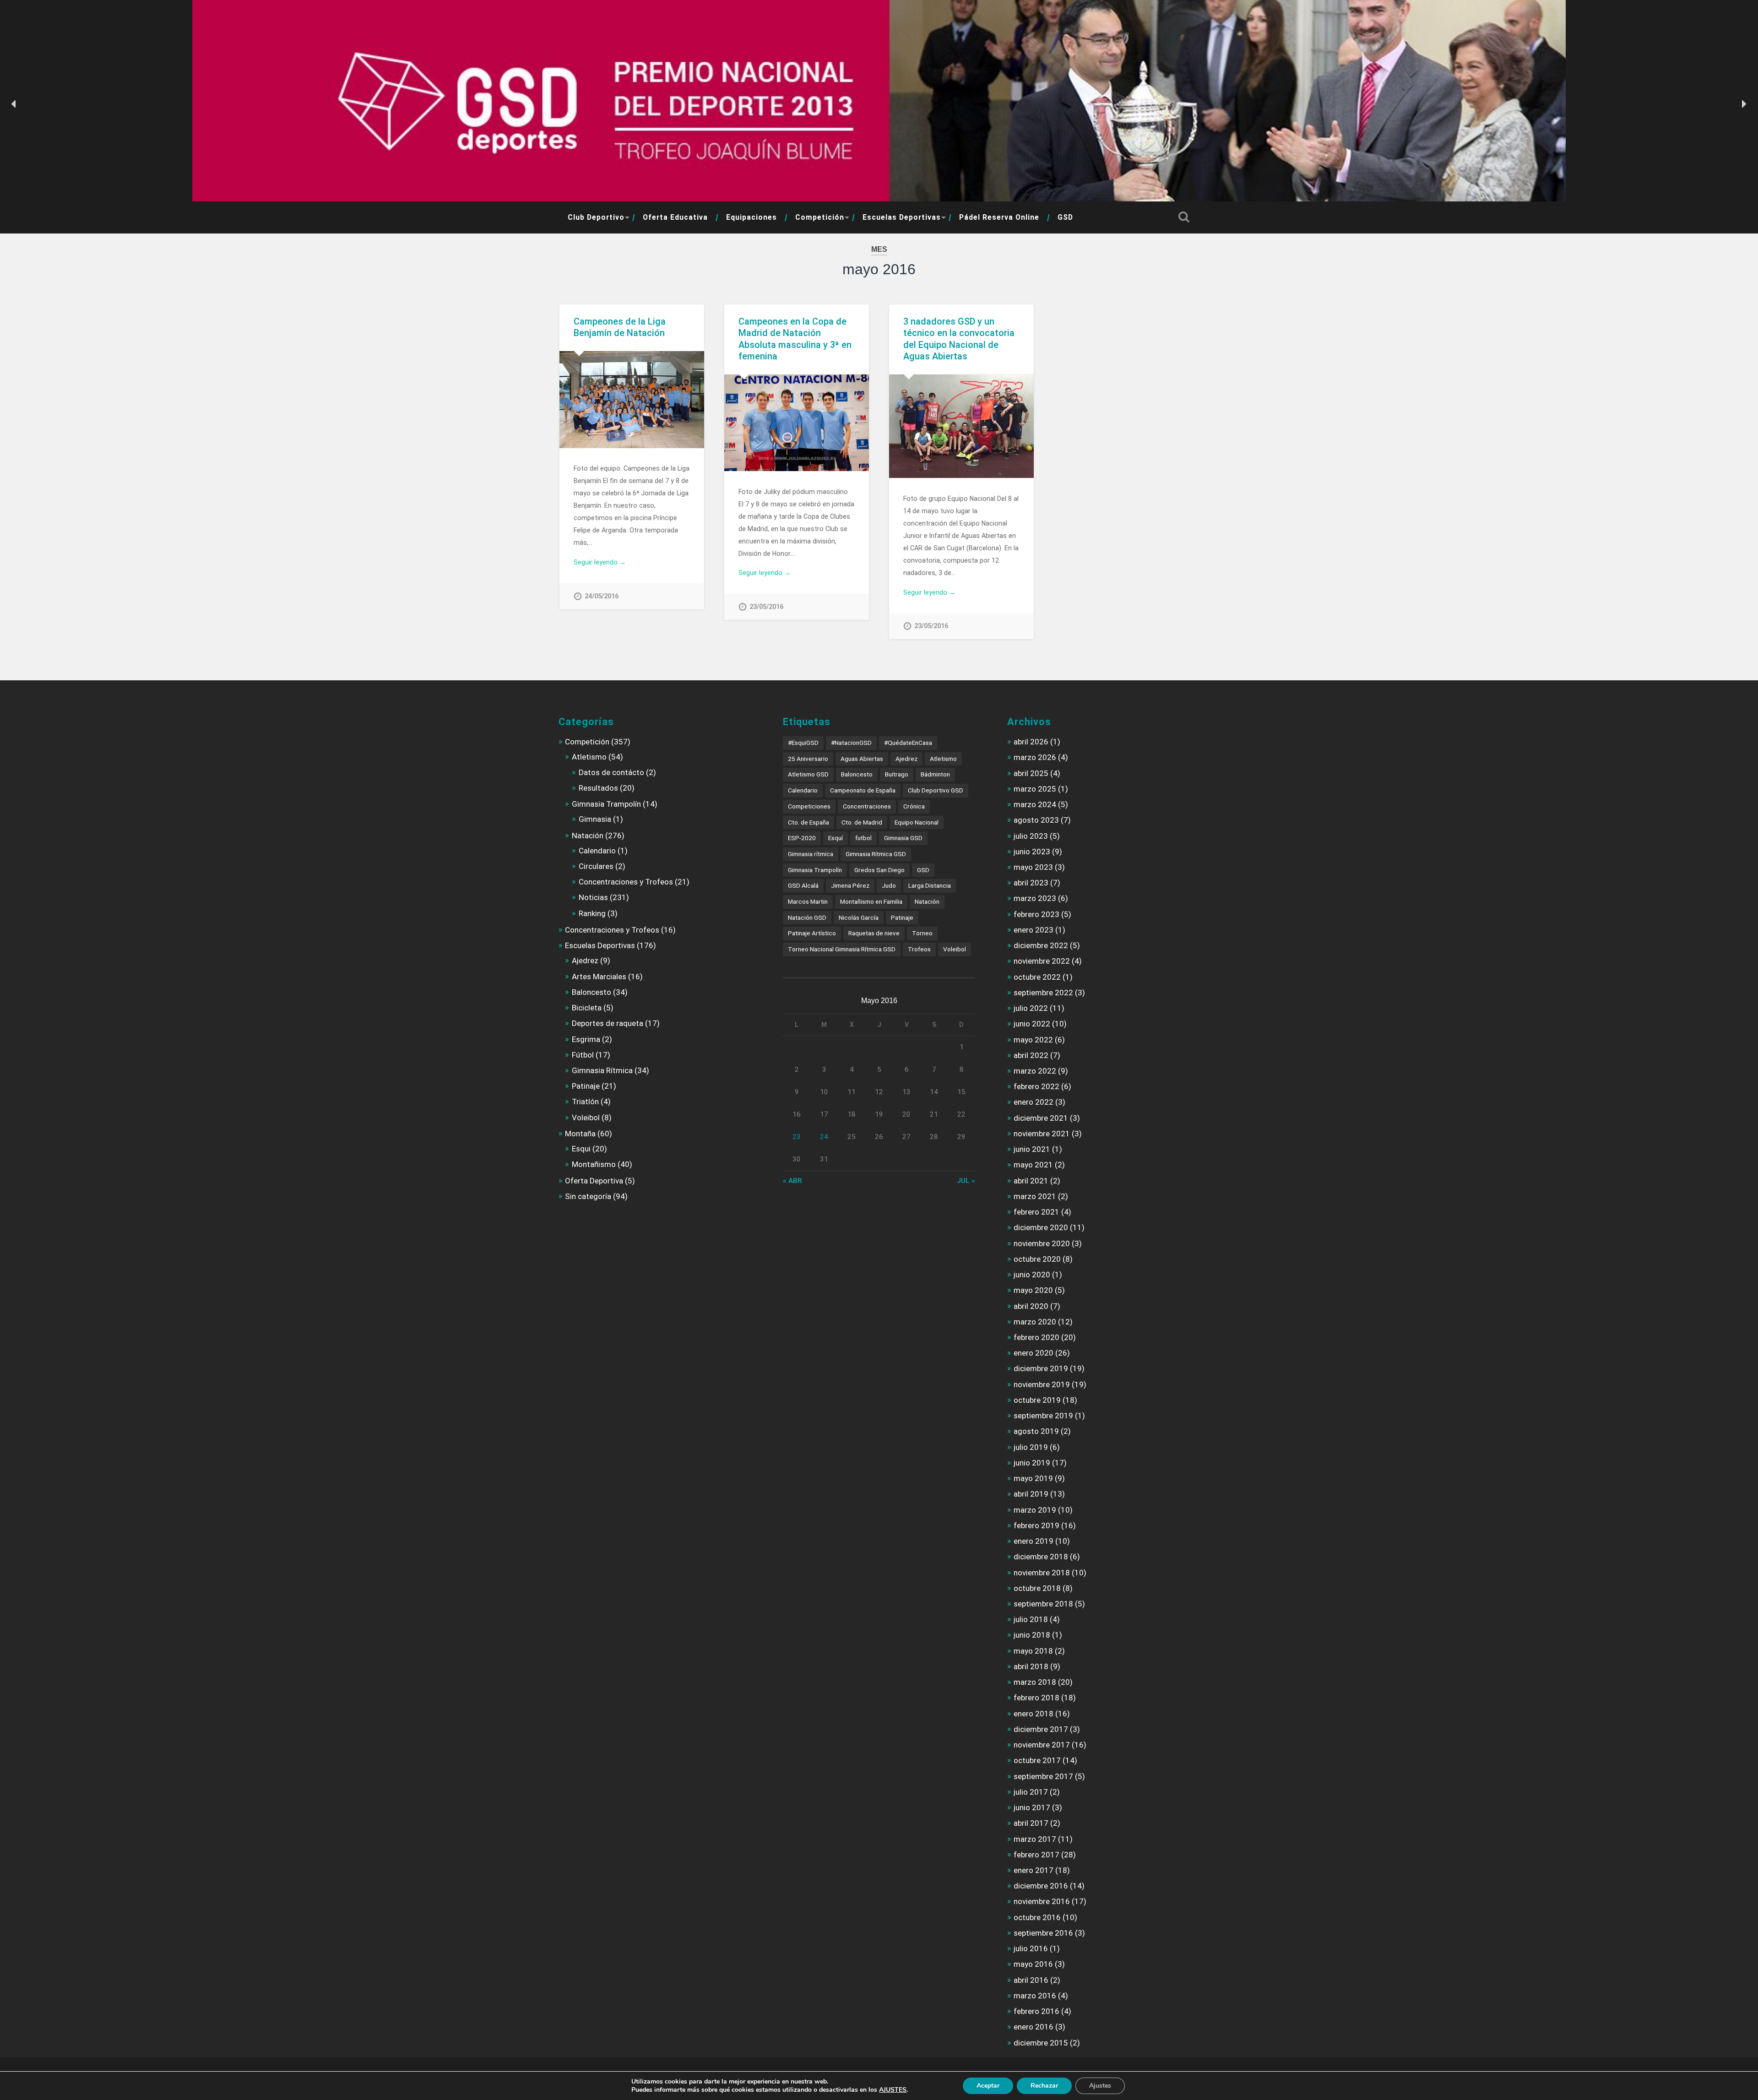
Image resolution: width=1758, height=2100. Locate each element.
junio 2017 (1032, 1807)
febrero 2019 (1036, 1525)
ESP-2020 (802, 838)
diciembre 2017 (1041, 1729)
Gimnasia (595, 819)
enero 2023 (1034, 930)
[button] (14, 104)
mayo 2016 (1033, 1964)
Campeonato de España (863, 790)
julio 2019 (1031, 1447)
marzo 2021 (1035, 1196)
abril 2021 (1031, 1181)
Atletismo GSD (808, 774)
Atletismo (589, 757)
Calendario (597, 851)
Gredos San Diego (879, 870)
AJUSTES (893, 2090)
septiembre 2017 (1043, 1776)
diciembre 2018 (1041, 1557)
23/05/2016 (766, 607)
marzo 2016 (1035, 1996)
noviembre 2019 (1042, 1384)
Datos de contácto (611, 772)
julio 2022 (1031, 1008)
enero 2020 (1034, 1353)
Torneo (922, 933)
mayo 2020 (1033, 1290)
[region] (879, 104)
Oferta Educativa (675, 217)
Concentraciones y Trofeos (626, 882)
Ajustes (1100, 2086)
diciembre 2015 (1041, 2043)
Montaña (580, 1134)
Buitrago (897, 774)
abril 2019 (1031, 1494)
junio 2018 (1032, 1635)
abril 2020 (1031, 1306)
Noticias (593, 897)
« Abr (792, 1181)
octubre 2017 (1037, 1760)
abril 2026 (1031, 742)
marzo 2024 (1035, 804)
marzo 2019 (1035, 1510)
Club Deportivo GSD (936, 790)
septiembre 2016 (1043, 1933)
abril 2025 (1031, 773)
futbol (863, 838)
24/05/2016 (602, 596)
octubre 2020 (1037, 1259)
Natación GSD (807, 917)
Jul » (966, 1181)
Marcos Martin (808, 901)
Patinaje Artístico (812, 933)
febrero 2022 (1036, 1086)
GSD (1065, 217)
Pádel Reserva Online (999, 217)
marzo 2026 (1035, 757)
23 (797, 1137)
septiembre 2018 (1043, 1604)
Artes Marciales (599, 977)
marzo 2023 (1035, 898)
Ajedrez (585, 960)
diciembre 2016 (1041, 1886)
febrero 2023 (1036, 914)
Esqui (581, 1149)
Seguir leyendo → (600, 562)
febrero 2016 (1036, 2011)
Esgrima (586, 1039)
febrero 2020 (1036, 1337)
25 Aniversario (808, 759)
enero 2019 (1034, 1541)
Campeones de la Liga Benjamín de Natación (620, 327)
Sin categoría (588, 1196)
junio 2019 (1032, 1463)
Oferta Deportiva (594, 1181)
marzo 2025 (1035, 789)
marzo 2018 (1035, 1682)
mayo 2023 (1033, 867)
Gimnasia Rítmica (602, 1070)
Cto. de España (808, 822)
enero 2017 (1034, 1870)
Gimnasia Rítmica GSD (876, 854)
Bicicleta (587, 1008)
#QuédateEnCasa (908, 743)
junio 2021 (1032, 1149)
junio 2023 (1032, 852)
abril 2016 (1031, 1980)
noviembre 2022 (1042, 961)
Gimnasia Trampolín (606, 804)
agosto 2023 (1036, 820)
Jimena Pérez (850, 885)
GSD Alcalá (803, 885)
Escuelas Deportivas (902, 217)
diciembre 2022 (1041, 945)
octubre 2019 (1037, 1400)
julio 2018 (1031, 1619)
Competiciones (809, 806)
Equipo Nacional (917, 822)
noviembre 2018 (1042, 1573)
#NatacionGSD (851, 743)
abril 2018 (1031, 1666)
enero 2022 (1034, 1102)
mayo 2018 (1033, 1651)
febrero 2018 (1036, 1698)
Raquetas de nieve (874, 933)
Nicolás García (859, 917)
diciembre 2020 (1041, 1227)
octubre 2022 (1037, 977)
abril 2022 (1031, 1055)
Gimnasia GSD (903, 838)
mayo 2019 (1033, 1478)
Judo (889, 885)
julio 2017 (1031, 1792)
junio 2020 (1032, 1275)
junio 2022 (1032, 1024)
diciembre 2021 (1041, 1118)
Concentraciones (867, 806)
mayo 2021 (1033, 1165)
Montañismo (594, 1164)
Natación (588, 836)
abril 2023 (1031, 883)
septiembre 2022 (1043, 993)
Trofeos (919, 949)
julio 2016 (1031, 1948)
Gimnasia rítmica (811, 854)
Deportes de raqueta (608, 1023)
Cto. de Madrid (862, 822)
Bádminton (935, 774)
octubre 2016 (1037, 1917)
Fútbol (583, 1055)
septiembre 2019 (1043, 1416)
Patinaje (586, 1086)
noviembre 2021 (1042, 1134)
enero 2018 (1034, 1714)
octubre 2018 (1037, 1588)
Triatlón (585, 1102)
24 (824, 1137)
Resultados (598, 788)
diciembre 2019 (1041, 1368)
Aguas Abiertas (862, 759)
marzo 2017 (1035, 1839)
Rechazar (1044, 2086)
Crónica (914, 806)
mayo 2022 (1033, 1040)
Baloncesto (591, 992)
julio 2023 (1031, 836)
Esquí (836, 838)
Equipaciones (751, 217)
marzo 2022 (1035, 1071)
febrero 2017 (1036, 1855)
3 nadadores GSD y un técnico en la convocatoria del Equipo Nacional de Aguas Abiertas (959, 339)
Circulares (596, 866)
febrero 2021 (1036, 1212)
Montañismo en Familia (871, 901)
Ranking (592, 913)
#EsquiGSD (803, 743)
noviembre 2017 (1042, 1745)
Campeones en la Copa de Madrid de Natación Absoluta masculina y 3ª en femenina (795, 339)
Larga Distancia (930, 885)
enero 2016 (1034, 2027)
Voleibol (586, 1118)
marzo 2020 (1035, 1322)
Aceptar (988, 2086)
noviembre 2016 (1042, 1901)
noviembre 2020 (1042, 1243)
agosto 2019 (1036, 1431)
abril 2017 (1031, 1823)
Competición (820, 217)
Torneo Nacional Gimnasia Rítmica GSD (842, 949)
